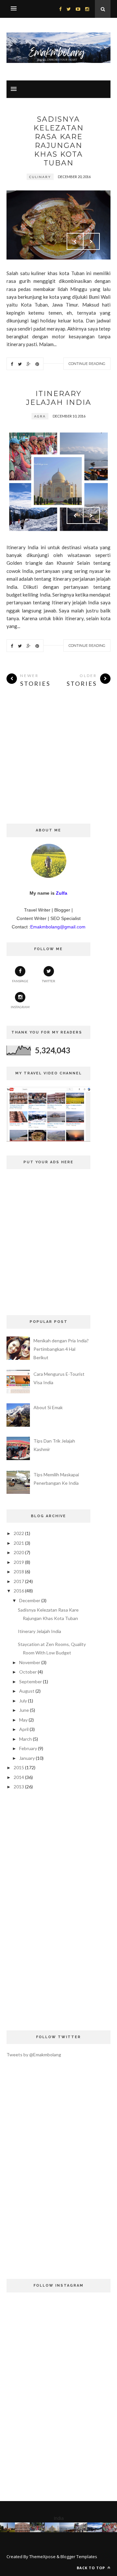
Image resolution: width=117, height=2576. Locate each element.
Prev (75, 241)
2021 (19, 1543)
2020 (19, 1552)
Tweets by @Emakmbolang (34, 2055)
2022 (19, 1533)
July (23, 1701)
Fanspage (20, 981)
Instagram (20, 1007)
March (26, 1739)
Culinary (40, 177)
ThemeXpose (42, 2557)
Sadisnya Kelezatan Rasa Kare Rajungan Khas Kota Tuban (59, 141)
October (28, 1672)
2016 (19, 1591)
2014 (19, 1777)
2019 (19, 1562)
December (30, 1600)
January (27, 1758)
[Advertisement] (58, 765)
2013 (19, 1787)
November (30, 1662)
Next (91, 241)
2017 (19, 1581)
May (23, 1720)
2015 (19, 1767)
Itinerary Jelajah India (59, 398)
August (27, 1691)
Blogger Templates (79, 2557)
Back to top (91, 2568)
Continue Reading (87, 364)
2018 (19, 1572)
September (31, 1681)
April (24, 1729)
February (28, 1748)
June (24, 1710)
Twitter (49, 981)
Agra (40, 416)
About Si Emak (48, 1407)
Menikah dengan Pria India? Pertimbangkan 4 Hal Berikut (61, 1349)
